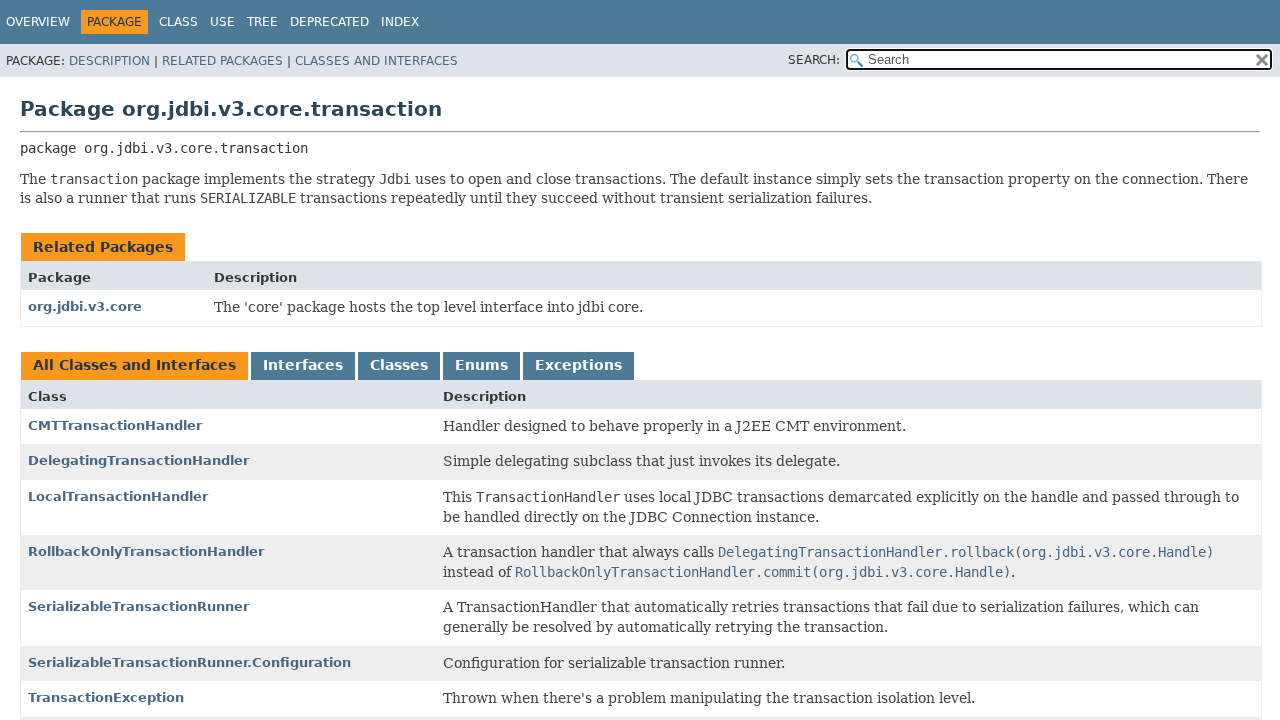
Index (400, 22)
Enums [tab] (481, 365)
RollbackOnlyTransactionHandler (146, 551)
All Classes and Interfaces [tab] (134, 365)
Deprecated (329, 22)
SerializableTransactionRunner (138, 606)
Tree (262, 22)
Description (109, 61)
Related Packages (222, 61)
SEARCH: (814, 60)
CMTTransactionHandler (115, 425)
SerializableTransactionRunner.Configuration (189, 662)
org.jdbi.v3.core (85, 306)
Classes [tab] (399, 365)
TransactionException (106, 697)
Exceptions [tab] (578, 365)
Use (222, 22)
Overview (38, 22)
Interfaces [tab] (303, 365)
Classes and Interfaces (376, 61)
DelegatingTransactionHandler (138, 460)
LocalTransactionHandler (118, 496)
